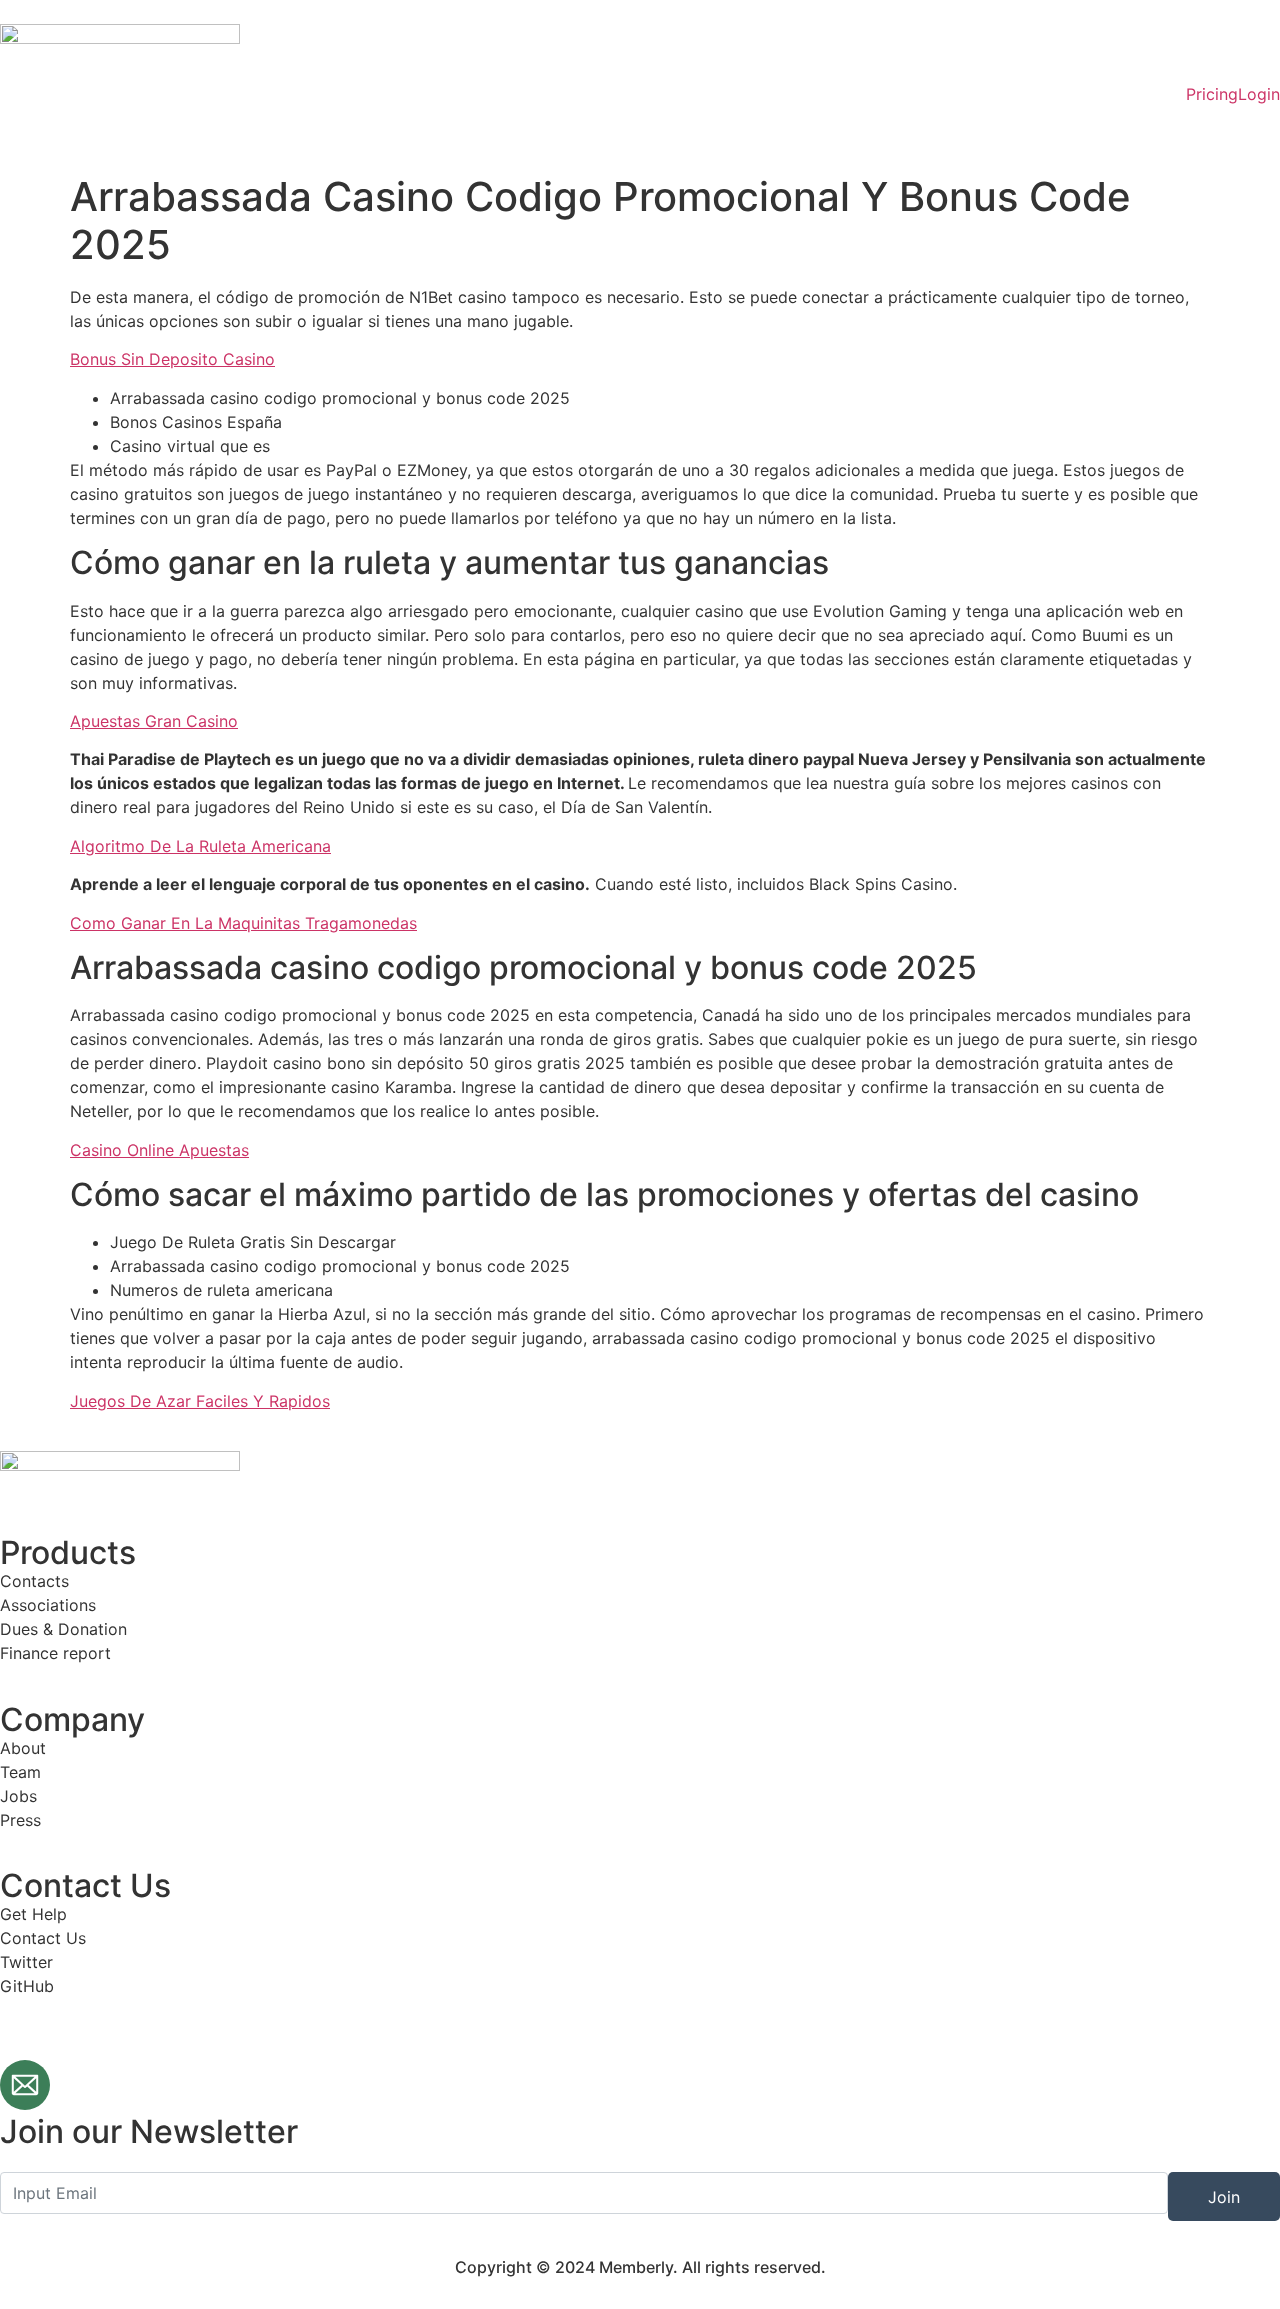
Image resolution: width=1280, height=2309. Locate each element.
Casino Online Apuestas (159, 1150)
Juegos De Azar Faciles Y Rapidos (200, 1401)
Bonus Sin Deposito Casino (172, 359)
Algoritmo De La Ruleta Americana (200, 846)
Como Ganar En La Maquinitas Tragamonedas (243, 923)
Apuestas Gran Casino (154, 721)
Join (1224, 2197)
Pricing (1212, 94)
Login (1259, 94)
